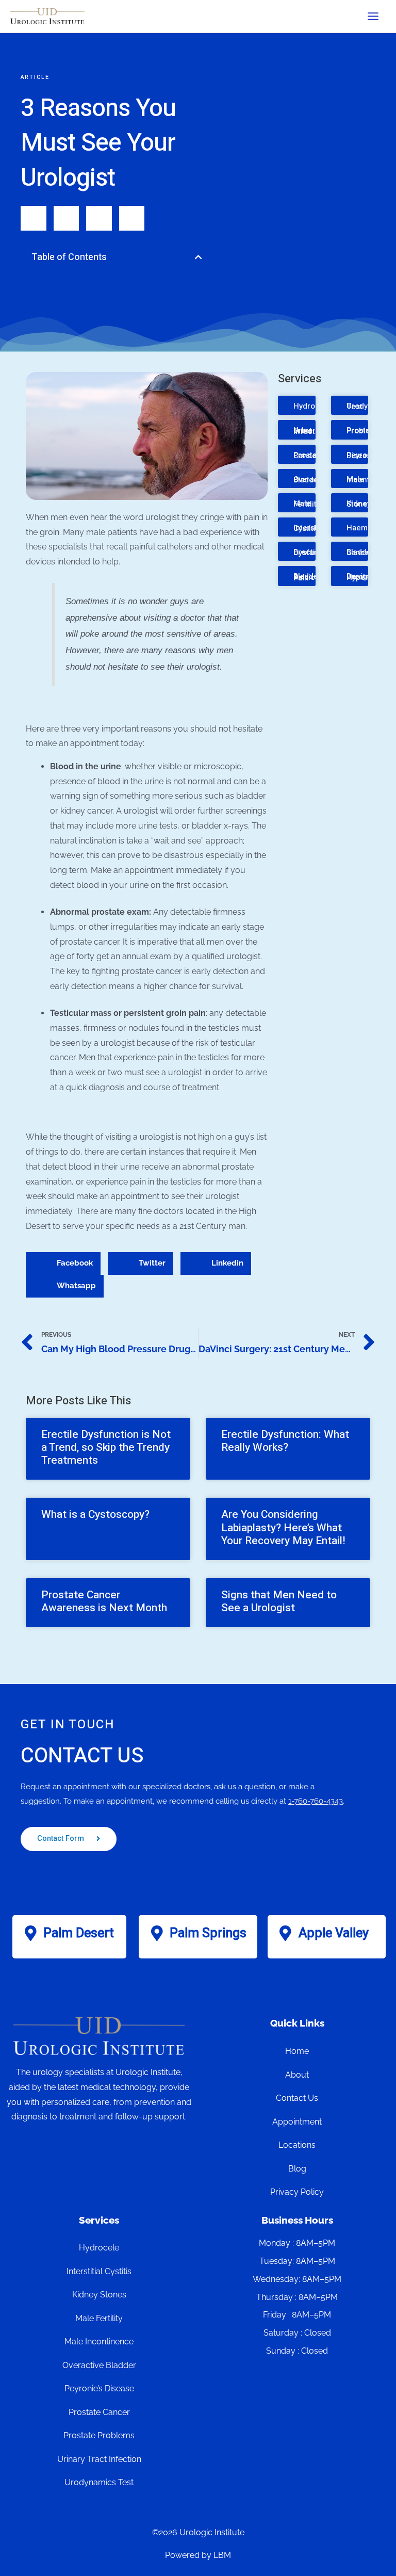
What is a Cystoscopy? (95, 1514)
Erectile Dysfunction (315, 552)
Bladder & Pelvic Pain (307, 577)
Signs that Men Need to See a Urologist (279, 1601)
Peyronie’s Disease (365, 455)
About (297, 2075)
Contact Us (297, 2098)
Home (297, 2051)
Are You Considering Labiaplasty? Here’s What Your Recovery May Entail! (283, 1527)
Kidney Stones (359, 504)
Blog (297, 2169)
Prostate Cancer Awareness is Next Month (104, 1601)
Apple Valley (334, 1933)
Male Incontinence (99, 2342)
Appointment (297, 2122)
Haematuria (367, 528)
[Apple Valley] (286, 1933)
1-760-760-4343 (316, 1801)
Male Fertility (307, 504)
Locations (297, 2145)
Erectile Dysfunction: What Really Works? (285, 1441)
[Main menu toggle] (373, 16)
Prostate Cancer (309, 455)
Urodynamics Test (99, 2482)
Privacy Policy (297, 2192)
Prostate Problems (364, 431)
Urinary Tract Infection (310, 431)
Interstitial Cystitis (312, 528)
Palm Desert (79, 1933)
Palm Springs (208, 1933)
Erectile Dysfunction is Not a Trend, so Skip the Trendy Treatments (106, 1447)
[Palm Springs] (157, 1933)
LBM (222, 2555)
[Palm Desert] (30, 1933)
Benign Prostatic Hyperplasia (368, 577)
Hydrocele (312, 406)
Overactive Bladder (312, 480)
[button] (199, 257)
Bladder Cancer (360, 552)
